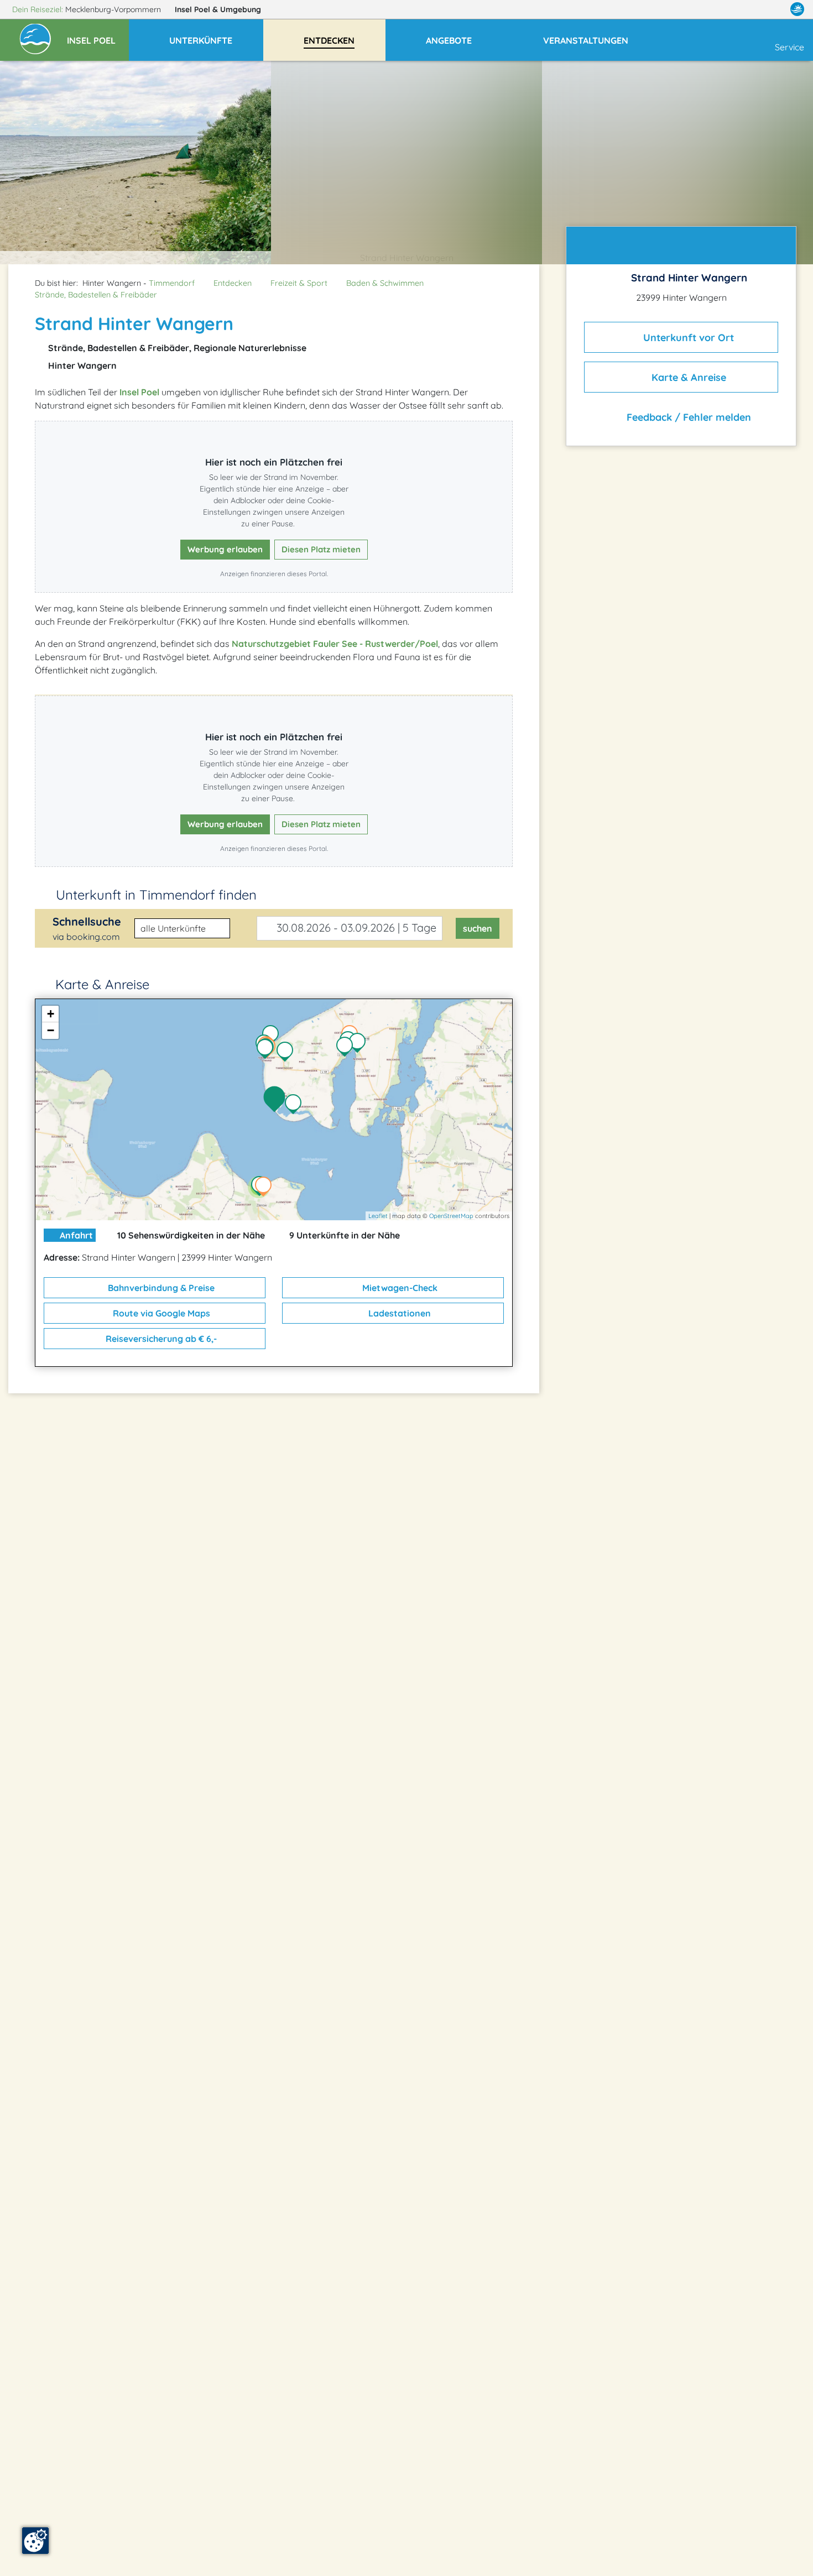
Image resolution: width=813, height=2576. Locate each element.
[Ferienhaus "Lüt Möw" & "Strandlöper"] (266, 1188)
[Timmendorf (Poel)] (288, 1053)
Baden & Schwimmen (385, 283)
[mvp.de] (797, 9)
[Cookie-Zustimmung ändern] (35, 2541)
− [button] (51, 1030)
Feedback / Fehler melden (687, 417)
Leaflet (378, 1216)
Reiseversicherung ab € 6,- (160, 1339)
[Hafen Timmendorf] (268, 1050)
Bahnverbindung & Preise (160, 1288)
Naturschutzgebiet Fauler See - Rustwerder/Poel (335, 644)
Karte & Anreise (687, 377)
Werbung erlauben (225, 549)
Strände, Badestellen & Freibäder (96, 295)
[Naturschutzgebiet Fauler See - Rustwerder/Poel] (296, 1105)
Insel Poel (218, 9)
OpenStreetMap (451, 1216)
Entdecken (233, 283)
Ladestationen (398, 1313)
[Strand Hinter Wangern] (277, 1100)
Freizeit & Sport (299, 283)
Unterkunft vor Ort (687, 337)
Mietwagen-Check (399, 1288)
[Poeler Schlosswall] (347, 1048)
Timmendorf (172, 283)
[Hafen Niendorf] (360, 1044)
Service (789, 47)
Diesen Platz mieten (321, 549)
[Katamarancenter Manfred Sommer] (273, 1036)
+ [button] (51, 1014)
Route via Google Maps (160, 1313)
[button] (98, 35)
